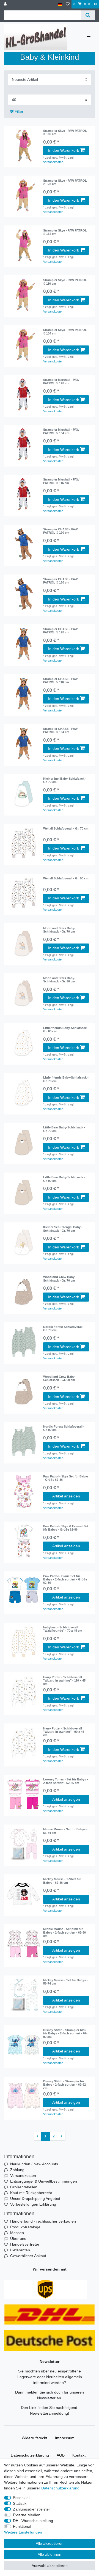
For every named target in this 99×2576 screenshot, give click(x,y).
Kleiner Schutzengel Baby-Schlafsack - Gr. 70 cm (62, 1229)
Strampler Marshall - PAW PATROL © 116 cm (61, 481)
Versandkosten (53, 162)
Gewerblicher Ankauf (28, 2256)
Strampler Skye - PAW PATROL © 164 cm (65, 232)
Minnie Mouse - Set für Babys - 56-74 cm (65, 1831)
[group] (24, 145)
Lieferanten (20, 2250)
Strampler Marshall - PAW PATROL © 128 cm (61, 381)
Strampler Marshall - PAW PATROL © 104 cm (61, 431)
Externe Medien (27, 2515)
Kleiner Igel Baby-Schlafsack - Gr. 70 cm (65, 780)
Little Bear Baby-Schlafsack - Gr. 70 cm (64, 1129)
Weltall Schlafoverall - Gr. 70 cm (66, 828)
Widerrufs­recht (35, 2438)
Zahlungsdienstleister (31, 2509)
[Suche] (88, 15)
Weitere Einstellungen (23, 2532)
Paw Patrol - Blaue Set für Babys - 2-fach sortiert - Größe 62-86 (65, 1579)
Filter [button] (19, 111)
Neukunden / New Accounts (34, 2164)
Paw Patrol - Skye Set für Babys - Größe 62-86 (66, 1478)
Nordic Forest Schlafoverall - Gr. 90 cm (64, 1428)
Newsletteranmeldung (49, 2413)
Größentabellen (24, 2187)
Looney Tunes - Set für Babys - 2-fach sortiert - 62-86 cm (66, 1781)
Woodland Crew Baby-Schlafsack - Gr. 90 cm (59, 1378)
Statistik (20, 2503)
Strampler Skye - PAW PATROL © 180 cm (65, 132)
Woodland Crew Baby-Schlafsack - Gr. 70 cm (59, 1279)
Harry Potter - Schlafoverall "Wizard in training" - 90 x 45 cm (64, 1732)
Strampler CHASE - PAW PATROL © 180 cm (60, 581)
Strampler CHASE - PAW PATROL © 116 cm (60, 681)
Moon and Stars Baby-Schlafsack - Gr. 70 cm (59, 930)
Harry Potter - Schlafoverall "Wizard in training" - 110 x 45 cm (64, 1681)
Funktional (22, 2526)
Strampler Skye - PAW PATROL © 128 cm (65, 182)
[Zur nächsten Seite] (62, 2136)
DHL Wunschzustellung (33, 2521)
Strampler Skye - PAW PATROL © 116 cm (65, 282)
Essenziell (22, 2498)
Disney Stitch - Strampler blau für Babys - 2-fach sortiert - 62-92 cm (65, 2033)
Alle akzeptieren (50, 2543)
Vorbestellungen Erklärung (33, 2204)
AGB (61, 2455)
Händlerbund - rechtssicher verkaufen (43, 2221)
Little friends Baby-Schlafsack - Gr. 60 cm (66, 1030)
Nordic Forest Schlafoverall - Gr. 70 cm (64, 1328)
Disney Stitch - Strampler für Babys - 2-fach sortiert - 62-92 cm (64, 2085)
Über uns (18, 2238)
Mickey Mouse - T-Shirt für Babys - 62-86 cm (62, 1881)
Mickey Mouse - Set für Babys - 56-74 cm (65, 1982)
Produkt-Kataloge (25, 2227)
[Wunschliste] (68, 4)
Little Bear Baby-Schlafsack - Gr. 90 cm (64, 1179)
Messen (17, 2233)
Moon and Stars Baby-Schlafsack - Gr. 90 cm (59, 980)
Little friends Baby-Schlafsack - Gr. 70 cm (66, 1079)
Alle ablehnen (50, 2554)
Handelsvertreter (25, 2244)
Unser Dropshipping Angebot (35, 2198)
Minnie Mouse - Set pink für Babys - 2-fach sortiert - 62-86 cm (64, 1932)
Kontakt (79, 2455)
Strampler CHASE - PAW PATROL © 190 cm (60, 531)
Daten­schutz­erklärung (30, 2455)
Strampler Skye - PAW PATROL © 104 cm (65, 331)
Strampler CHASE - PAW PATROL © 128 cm (60, 631)
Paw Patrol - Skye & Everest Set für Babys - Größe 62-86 (66, 1528)
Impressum (65, 2438)
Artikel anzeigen (66, 1496)
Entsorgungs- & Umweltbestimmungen (44, 2181)
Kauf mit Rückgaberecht (31, 2193)
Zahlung (17, 2170)
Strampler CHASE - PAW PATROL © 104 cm (60, 730)
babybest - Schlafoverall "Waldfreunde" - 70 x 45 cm (63, 1629)
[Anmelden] (6, 4)
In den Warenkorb (64, 150)
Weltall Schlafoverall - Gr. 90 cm (66, 878)
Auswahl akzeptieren (50, 2566)
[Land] (60, 4)
